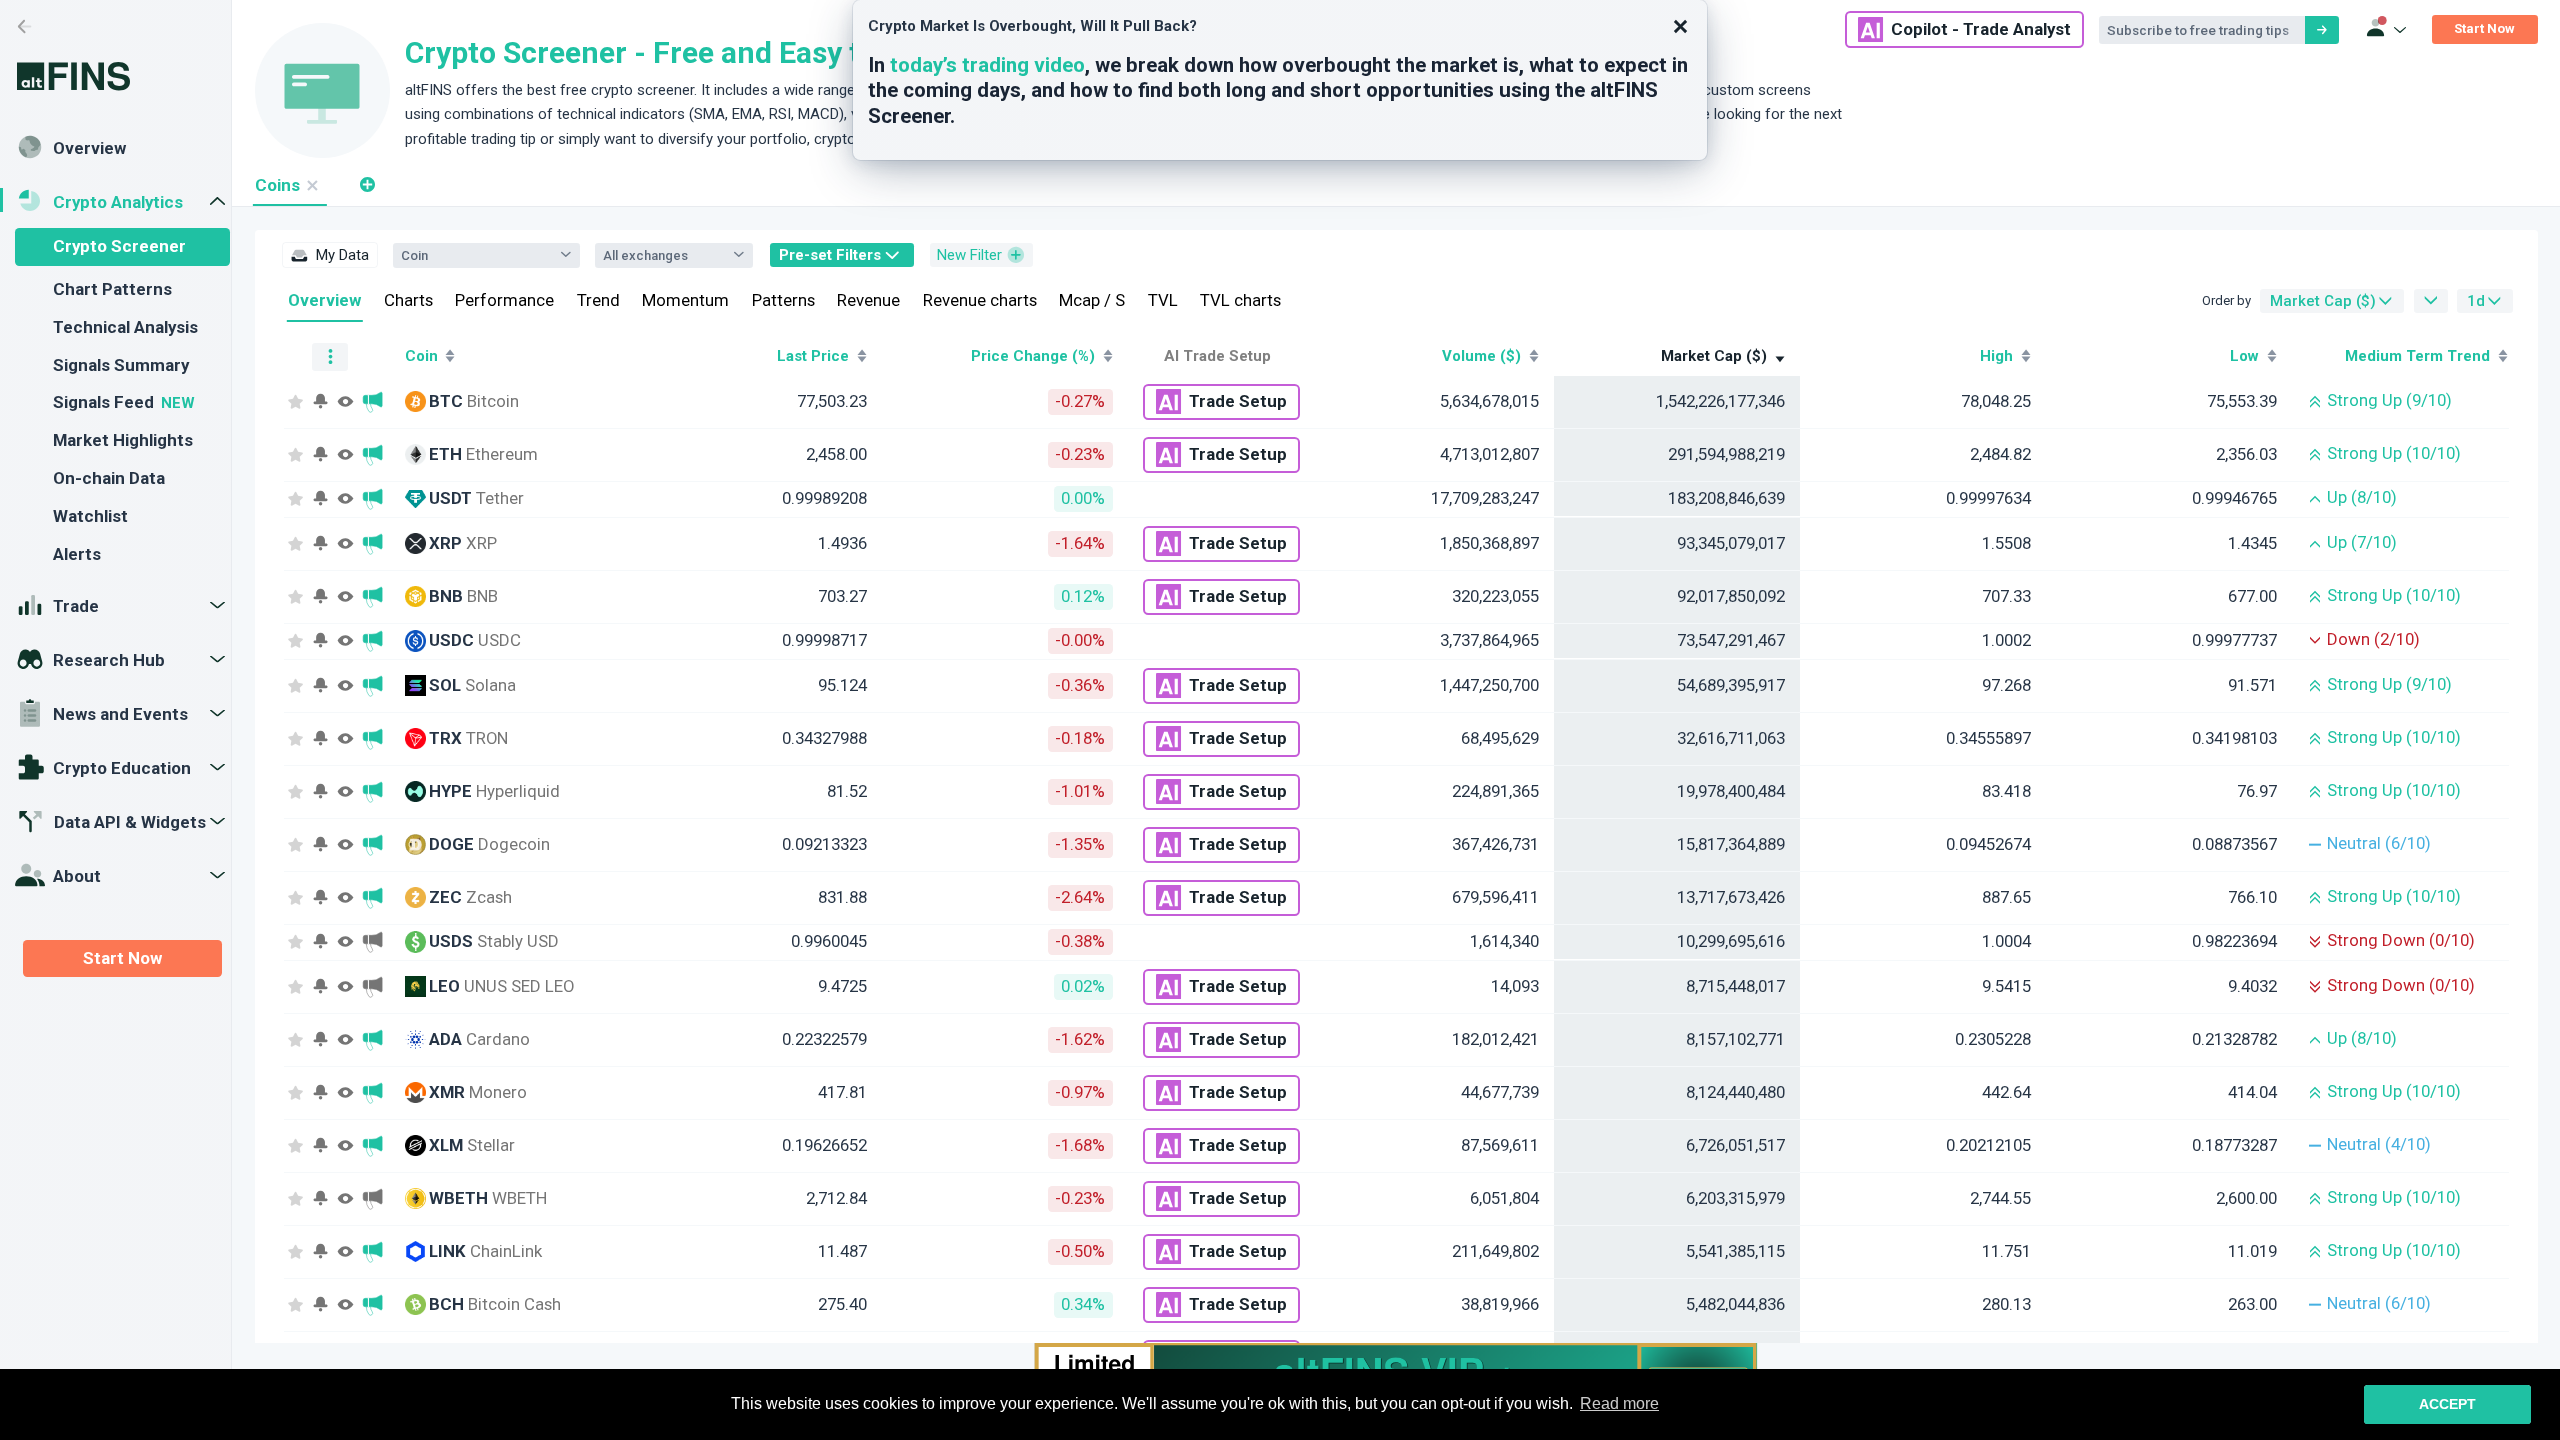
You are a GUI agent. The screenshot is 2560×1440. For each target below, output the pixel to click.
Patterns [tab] (783, 300)
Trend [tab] (598, 300)
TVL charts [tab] (1240, 300)
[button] (366, 185)
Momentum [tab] (685, 300)
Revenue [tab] (868, 300)
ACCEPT (2447, 1404)
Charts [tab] (408, 300)
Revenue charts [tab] (980, 300)
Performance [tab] (504, 300)
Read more (1619, 1403)
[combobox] (476, 255)
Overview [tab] (324, 300)
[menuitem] (330, 255)
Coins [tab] (277, 185)
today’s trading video (987, 65)
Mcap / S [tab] (1092, 300)
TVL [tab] (1163, 300)
